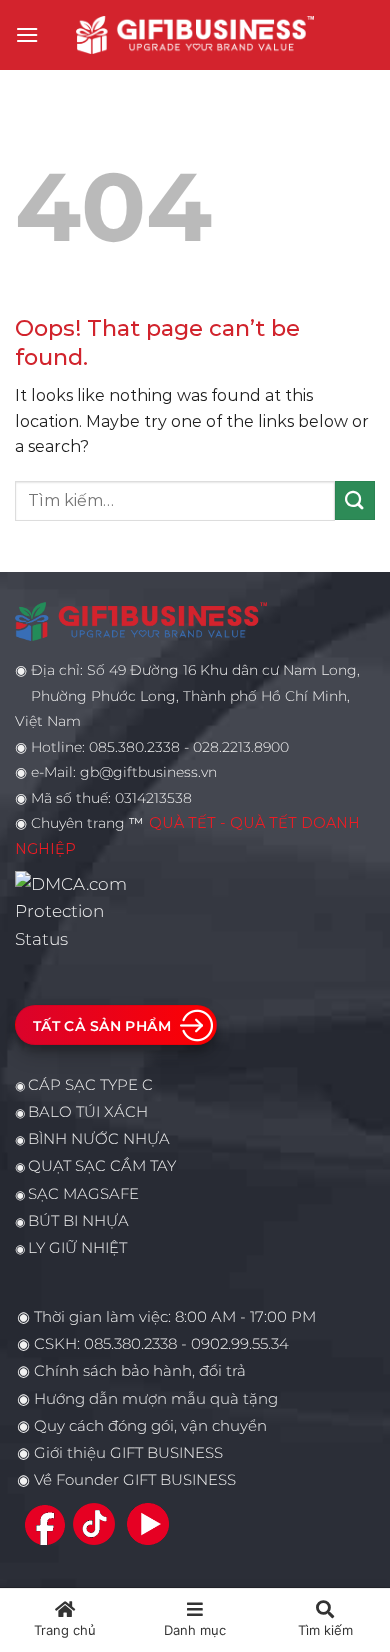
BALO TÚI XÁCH (88, 1112)
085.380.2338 (130, 1344)
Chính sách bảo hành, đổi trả (140, 1371)
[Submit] (355, 500)
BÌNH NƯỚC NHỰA (99, 1139)
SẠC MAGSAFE (83, 1194)
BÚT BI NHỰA (78, 1221)
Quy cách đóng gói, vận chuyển (150, 1426)
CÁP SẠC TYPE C (90, 1085)
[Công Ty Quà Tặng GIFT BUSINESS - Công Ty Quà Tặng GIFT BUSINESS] (195, 34)
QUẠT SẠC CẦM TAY (102, 1166)
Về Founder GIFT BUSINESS (135, 1480)
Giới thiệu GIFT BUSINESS (128, 1453)
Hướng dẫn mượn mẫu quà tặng (156, 1399)
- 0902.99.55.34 (233, 1344)
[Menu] (27, 34)
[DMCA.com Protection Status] (76, 910)
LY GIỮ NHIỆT (77, 1248)
